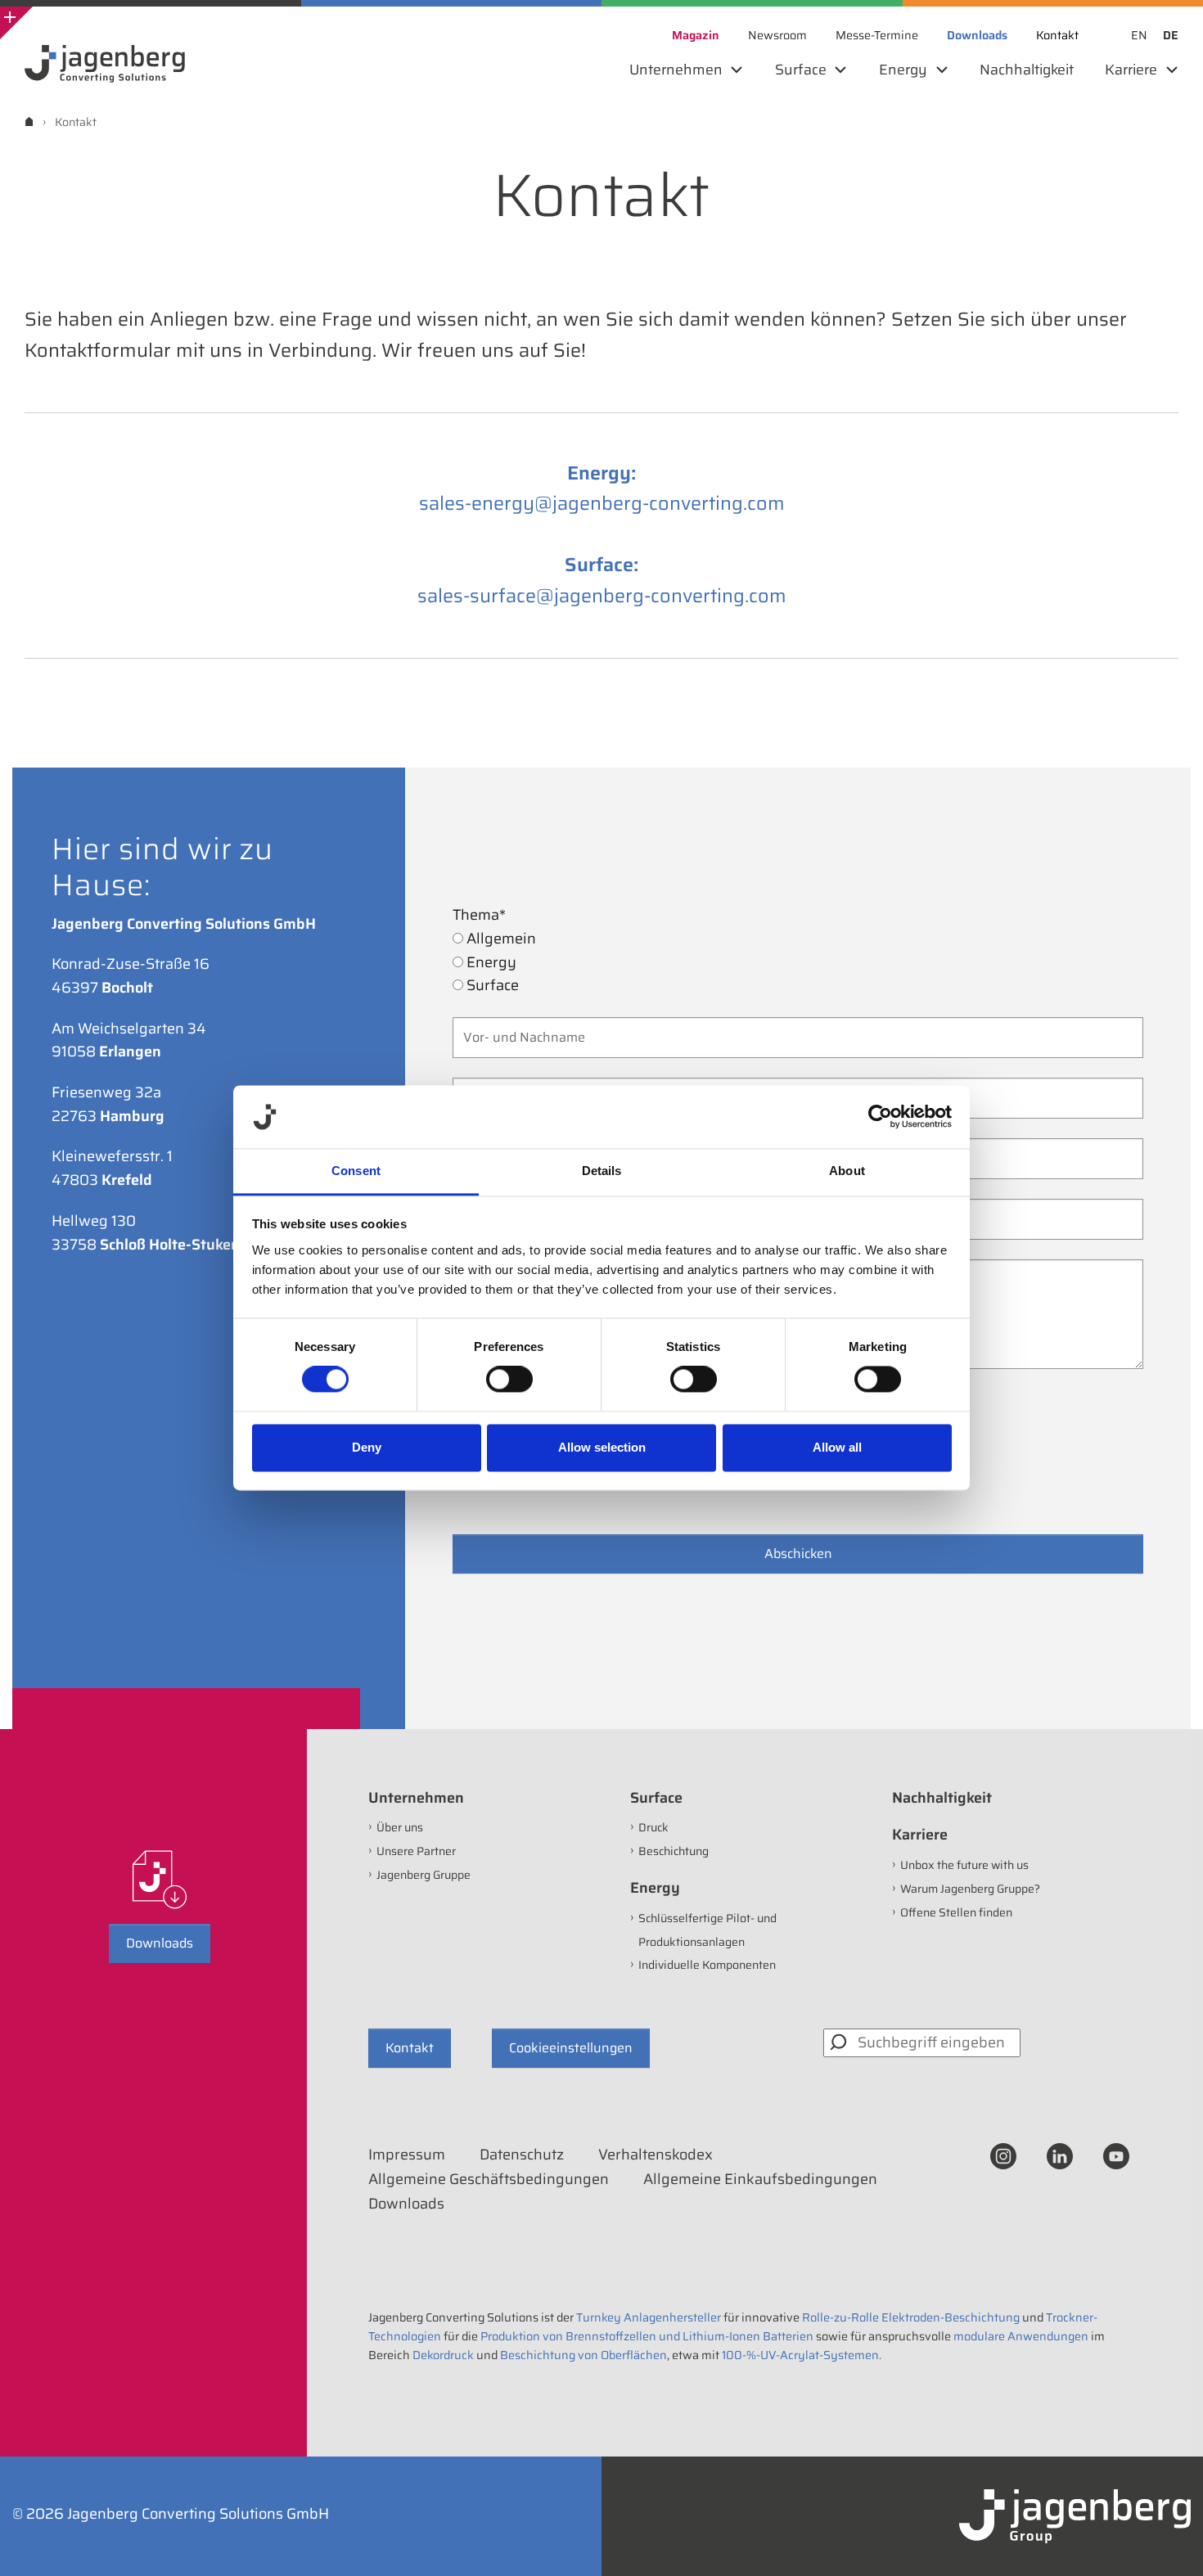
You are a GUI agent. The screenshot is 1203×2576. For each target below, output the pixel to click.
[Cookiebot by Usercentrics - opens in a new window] (880, 1117)
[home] (29, 122)
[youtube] (1116, 2155)
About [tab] (847, 1171)
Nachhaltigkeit (942, 1798)
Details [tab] (602, 1171)
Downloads (160, 1943)
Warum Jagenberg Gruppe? (970, 1889)
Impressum (407, 2155)
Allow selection (602, 1447)
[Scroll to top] (1169, 2542)
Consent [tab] (356, 1171)
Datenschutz (522, 2155)
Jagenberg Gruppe (424, 1875)
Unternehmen (416, 1798)
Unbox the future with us (964, 1865)
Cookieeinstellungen (571, 2048)
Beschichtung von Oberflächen (583, 2355)
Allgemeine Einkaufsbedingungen (760, 2179)
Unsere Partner (416, 1851)
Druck (653, 1827)
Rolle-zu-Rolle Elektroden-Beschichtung (911, 2317)
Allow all (837, 1447)
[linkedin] (1060, 2155)
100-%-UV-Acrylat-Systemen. (802, 2355)
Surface (491, 985)
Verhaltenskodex (656, 2155)
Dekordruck (443, 2355)
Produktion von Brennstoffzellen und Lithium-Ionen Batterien (647, 2336)
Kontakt (410, 2048)
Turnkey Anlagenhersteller (649, 2317)
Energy (490, 962)
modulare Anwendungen (1021, 2336)
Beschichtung (674, 1851)
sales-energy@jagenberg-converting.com (602, 503)
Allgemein (500, 939)
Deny (367, 1447)
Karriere (920, 1835)
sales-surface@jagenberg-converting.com (602, 595)
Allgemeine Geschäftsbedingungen (489, 2179)
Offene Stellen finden (956, 1912)
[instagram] (1003, 2155)
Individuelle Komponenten (707, 1965)
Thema (479, 915)
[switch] (509, 1380)
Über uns (400, 1827)
